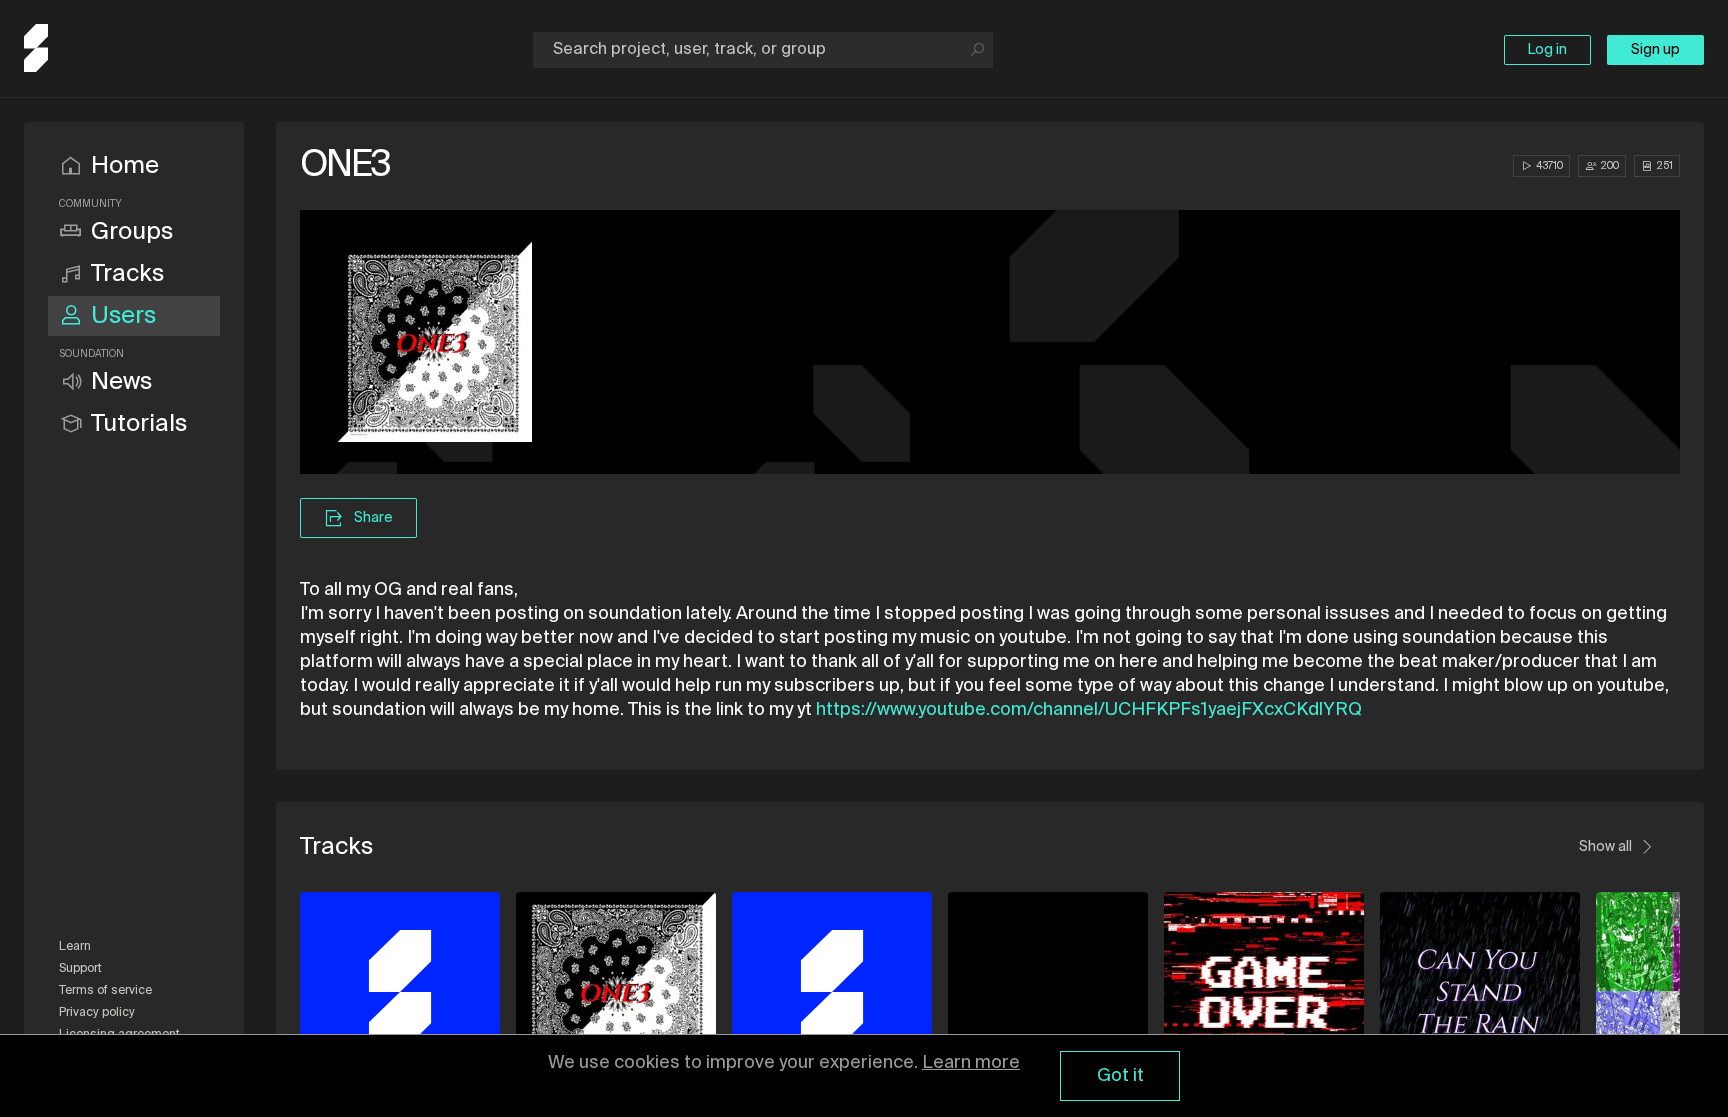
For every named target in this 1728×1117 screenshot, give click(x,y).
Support (80, 969)
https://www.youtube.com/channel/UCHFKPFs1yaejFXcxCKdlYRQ (1089, 710)
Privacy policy (97, 1013)
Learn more (971, 1063)
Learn (75, 947)
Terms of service (105, 991)
